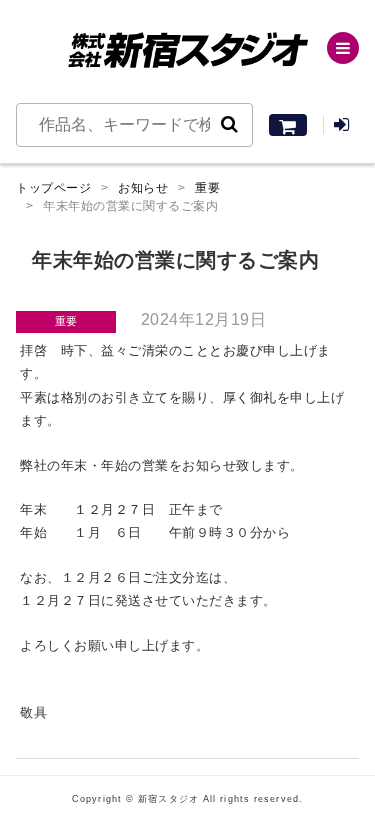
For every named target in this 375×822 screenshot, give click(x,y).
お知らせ (143, 188)
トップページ (53, 188)
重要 (207, 188)
